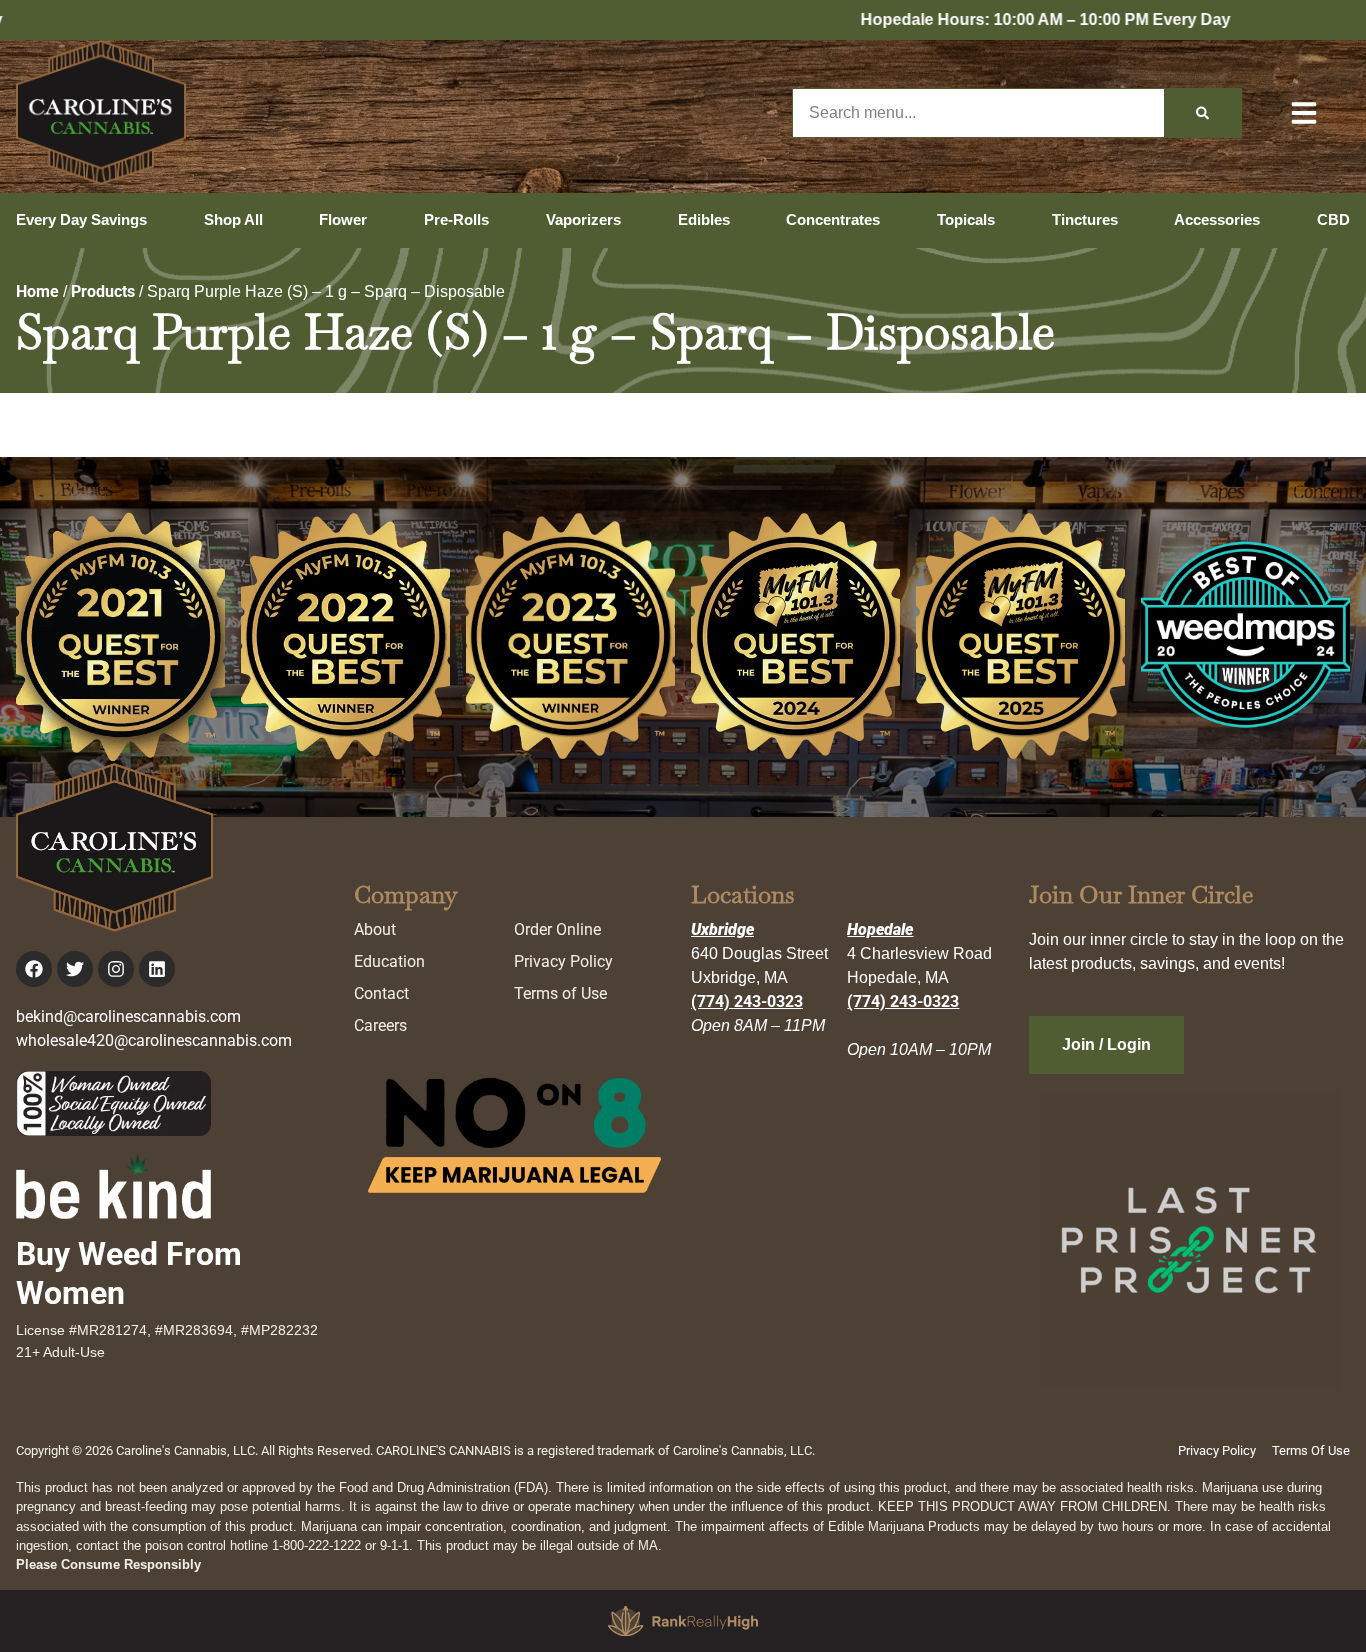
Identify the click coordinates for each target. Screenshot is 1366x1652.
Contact (381, 993)
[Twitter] (75, 969)
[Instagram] (116, 969)
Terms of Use (560, 993)
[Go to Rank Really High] (683, 1621)
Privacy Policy (563, 961)
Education (389, 961)
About (375, 929)
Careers (380, 1025)
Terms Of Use (1311, 1450)
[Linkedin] (157, 969)
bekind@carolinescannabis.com (128, 1016)
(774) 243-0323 (747, 1001)
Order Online (557, 929)
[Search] (1202, 113)
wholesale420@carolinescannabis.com (154, 1040)
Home (37, 291)
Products (103, 291)
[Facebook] (34, 969)
